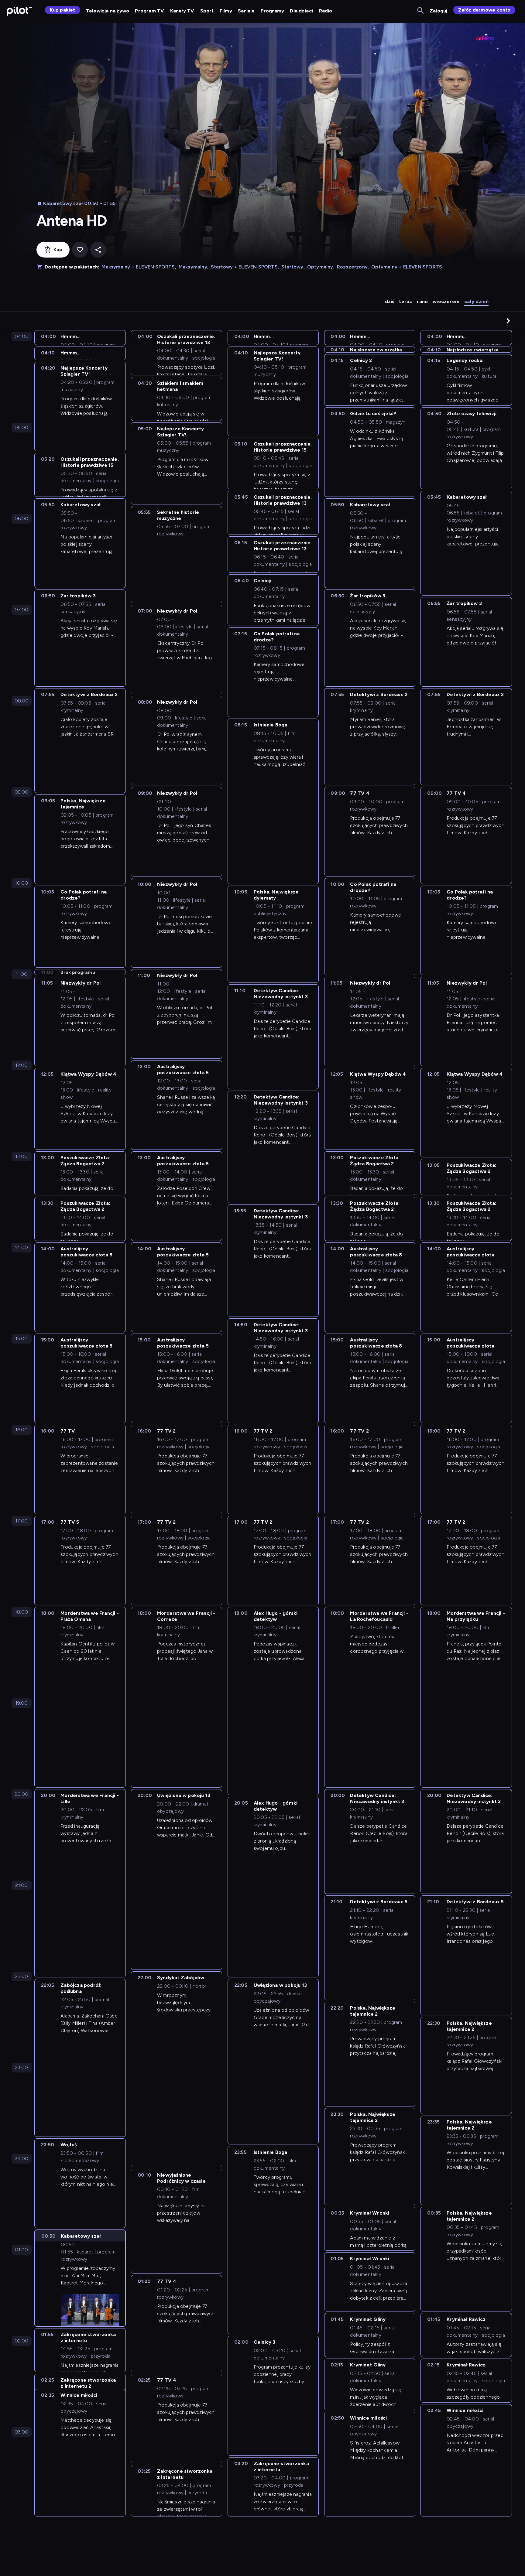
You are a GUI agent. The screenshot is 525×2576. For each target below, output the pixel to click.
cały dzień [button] (476, 301)
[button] (508, 321)
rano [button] (422, 301)
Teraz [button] (405, 301)
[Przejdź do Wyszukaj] (421, 11)
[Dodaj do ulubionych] (80, 250)
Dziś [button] (390, 301)
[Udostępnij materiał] (98, 250)
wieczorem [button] (446, 301)
